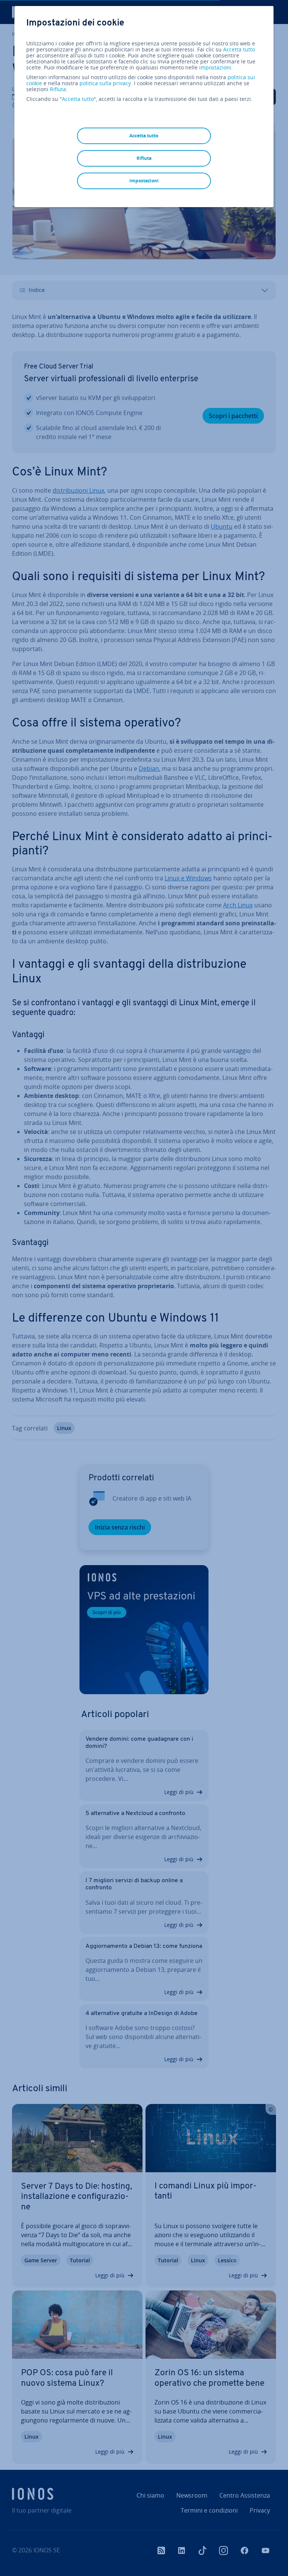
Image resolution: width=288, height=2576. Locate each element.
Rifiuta (58, 89)
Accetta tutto (239, 50)
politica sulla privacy (105, 83)
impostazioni (215, 68)
